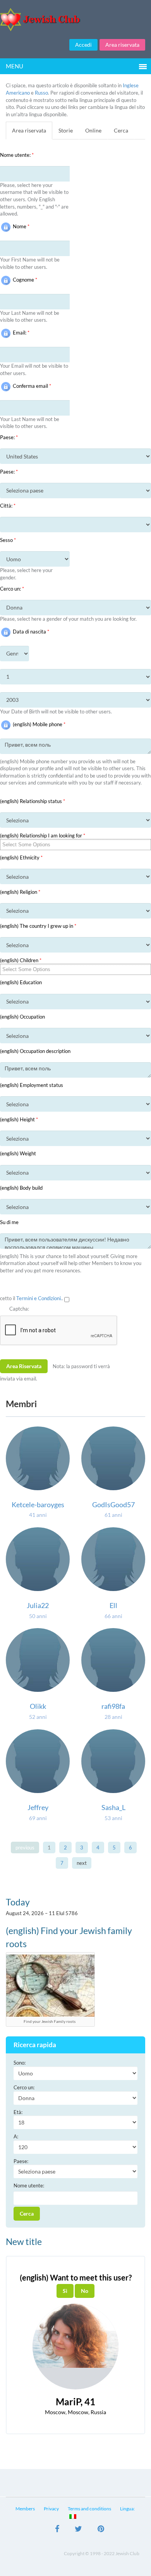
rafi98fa (113, 1706)
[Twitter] (78, 2530)
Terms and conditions (89, 2509)
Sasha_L (113, 1807)
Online (93, 130)
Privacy (51, 2509)
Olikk (38, 1706)
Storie (66, 130)
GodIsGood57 (113, 1505)
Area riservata (122, 45)
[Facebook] (57, 2530)
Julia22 (38, 1605)
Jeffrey (38, 1807)
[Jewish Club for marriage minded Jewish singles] (75, 20)
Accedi (83, 45)
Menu (15, 66)
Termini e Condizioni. (39, 1298)
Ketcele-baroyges (38, 1505)
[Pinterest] (101, 2530)
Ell (113, 1605)
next (82, 1863)
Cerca (121, 130)
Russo (41, 93)
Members (25, 2509)
